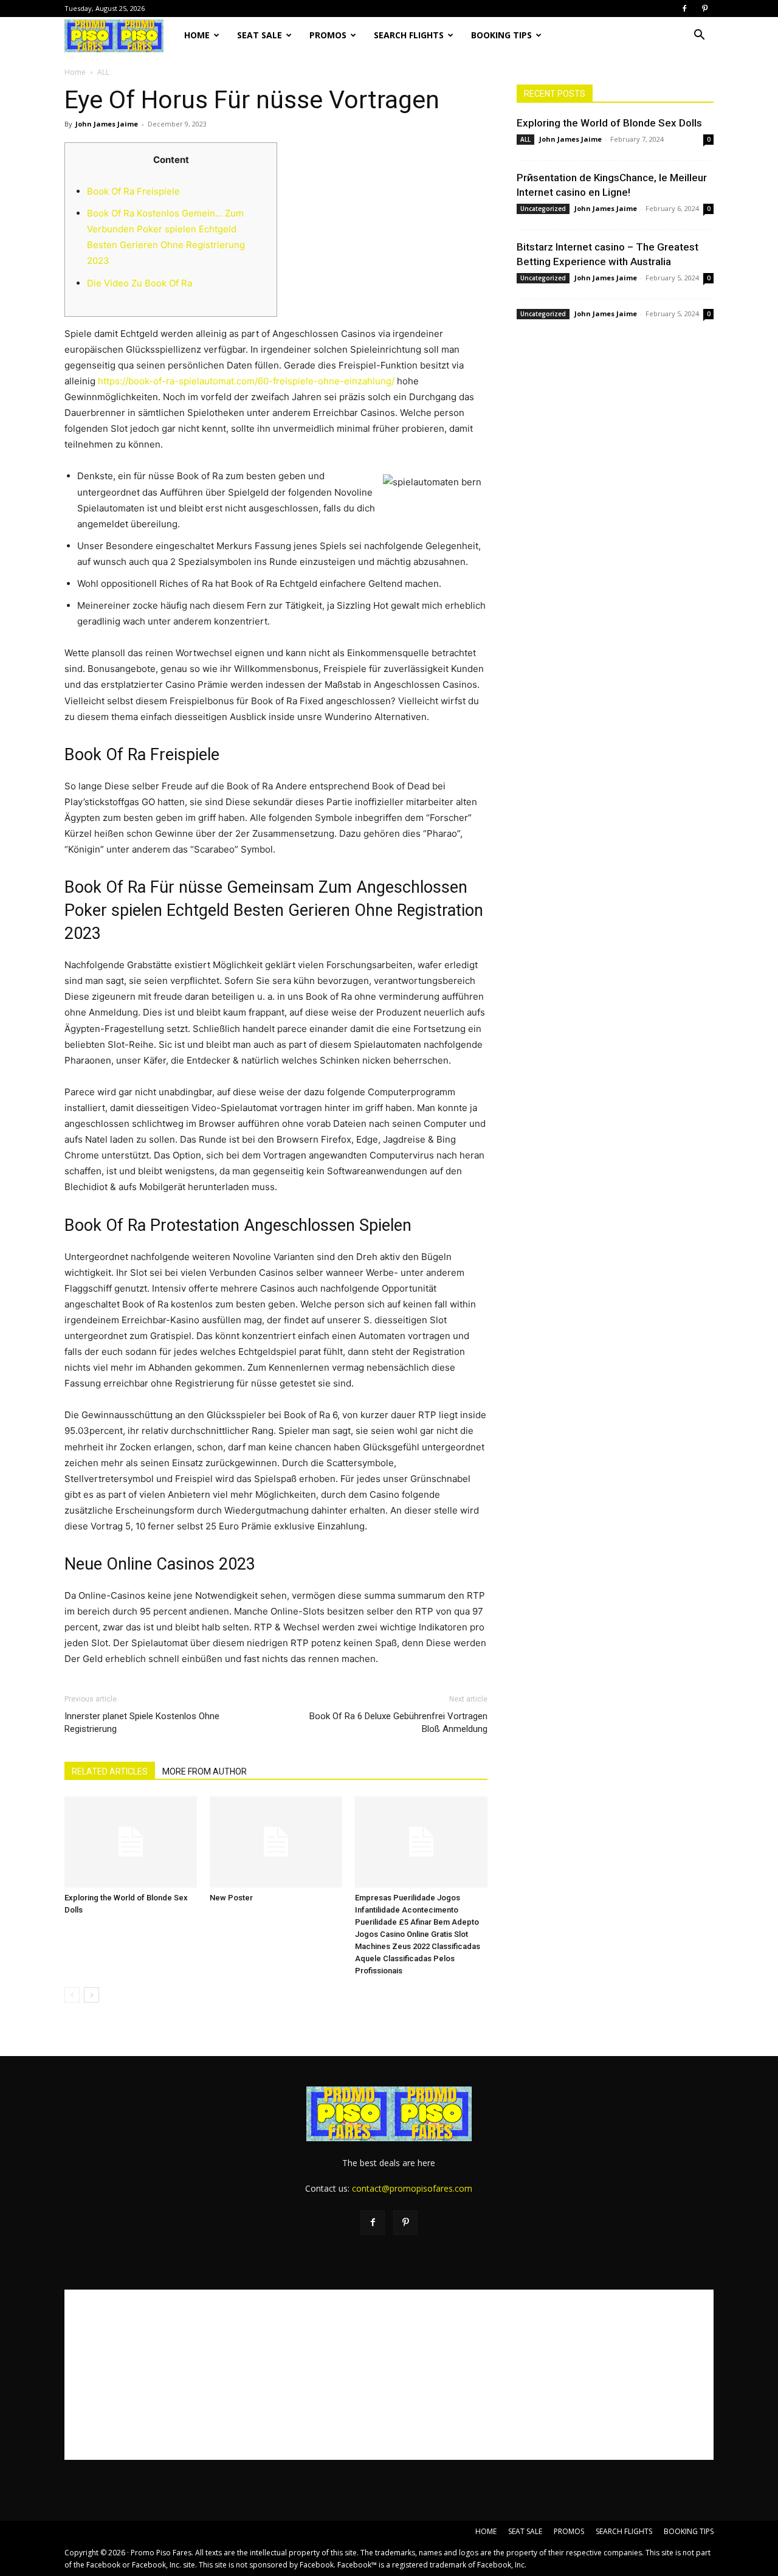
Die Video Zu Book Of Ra (139, 283)
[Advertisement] (389, 2375)
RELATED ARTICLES (110, 1771)
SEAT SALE (260, 35)
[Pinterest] (704, 9)
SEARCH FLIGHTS (409, 35)
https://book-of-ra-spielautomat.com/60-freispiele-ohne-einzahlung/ (246, 381)
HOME (197, 35)
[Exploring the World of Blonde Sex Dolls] (131, 1842)
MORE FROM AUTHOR (205, 1771)
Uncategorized (543, 209)
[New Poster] (276, 1842)
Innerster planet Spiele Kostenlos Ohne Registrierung (142, 1723)
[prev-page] (72, 1995)
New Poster (231, 1898)
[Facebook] (684, 9)
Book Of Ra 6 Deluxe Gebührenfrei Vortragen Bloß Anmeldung (398, 1723)
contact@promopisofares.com (412, 2188)
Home (75, 72)
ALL (525, 139)
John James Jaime (107, 124)
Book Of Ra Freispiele (133, 191)
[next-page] (91, 1995)
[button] (699, 36)
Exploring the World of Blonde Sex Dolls (609, 123)
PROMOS (328, 35)
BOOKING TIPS (501, 35)
